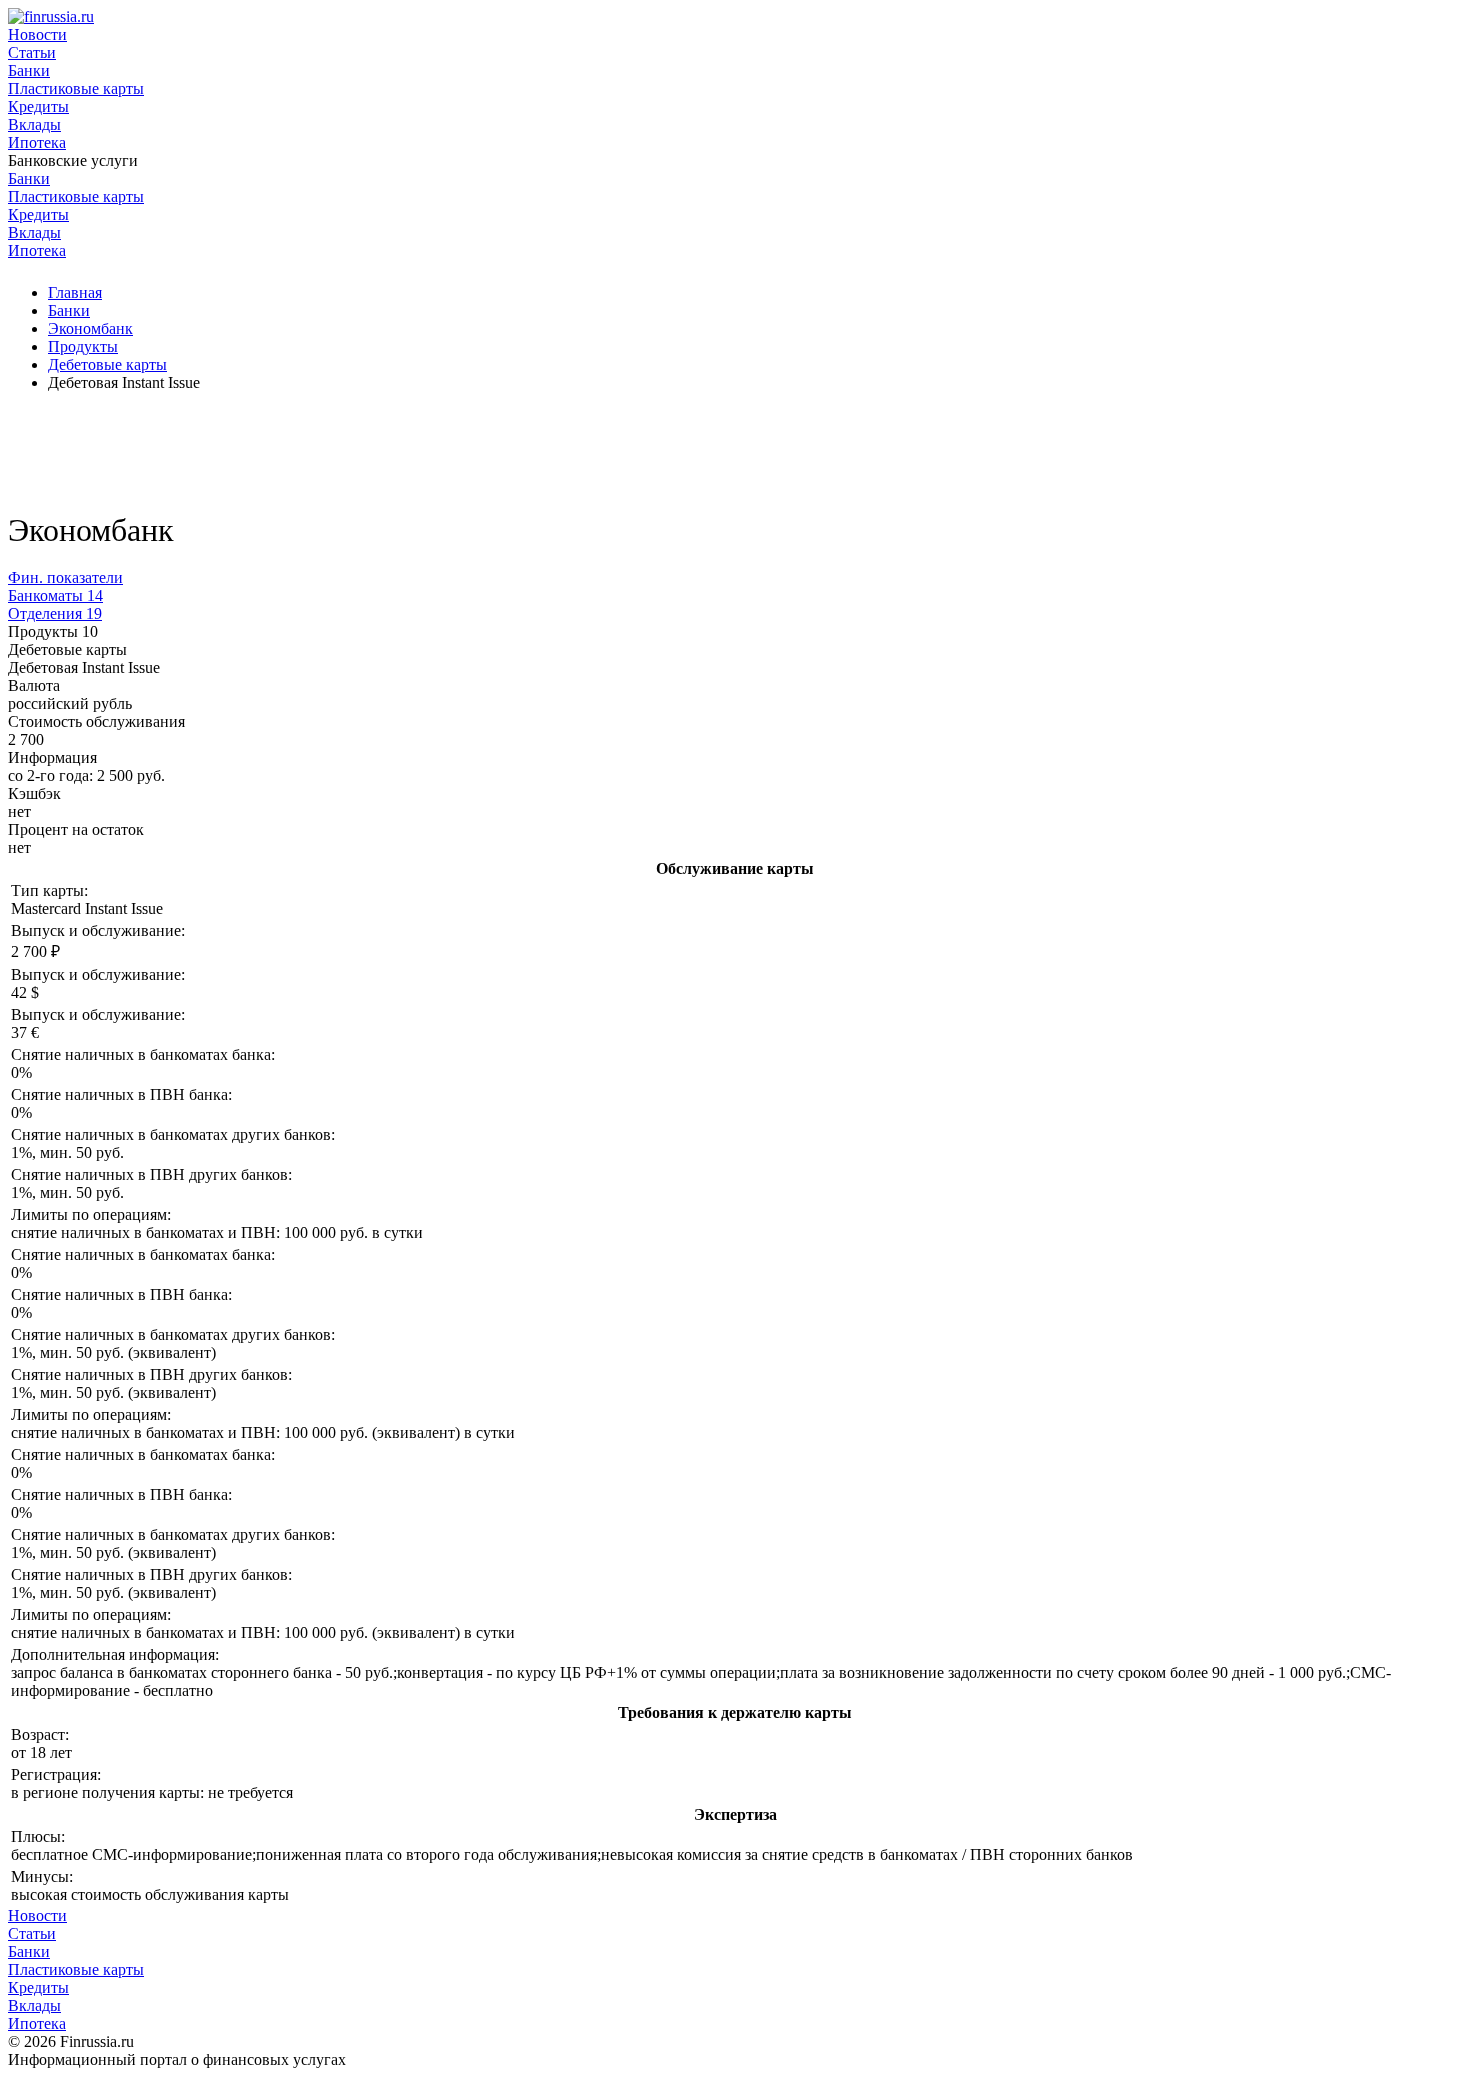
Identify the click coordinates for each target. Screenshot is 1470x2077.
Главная (75, 292)
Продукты (83, 346)
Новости (37, 34)
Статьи (32, 52)
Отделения (55, 613)
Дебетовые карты (107, 364)
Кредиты (38, 106)
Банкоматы (55, 595)
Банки (29, 70)
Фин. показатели (65, 577)
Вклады (34, 124)
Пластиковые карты (76, 88)
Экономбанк (90, 328)
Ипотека (37, 142)
